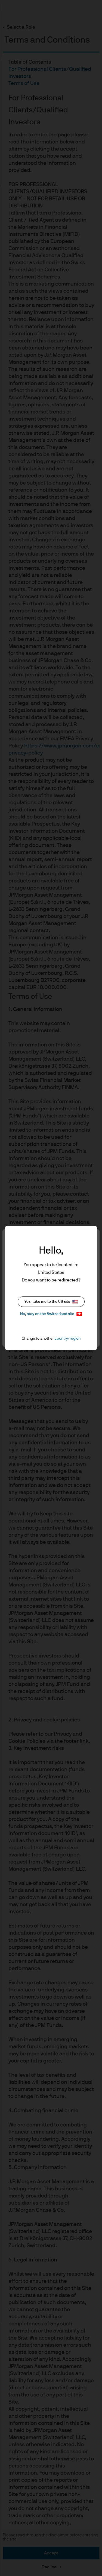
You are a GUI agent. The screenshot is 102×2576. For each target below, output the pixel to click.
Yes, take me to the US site (47, 1302)
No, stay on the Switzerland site (47, 1314)
